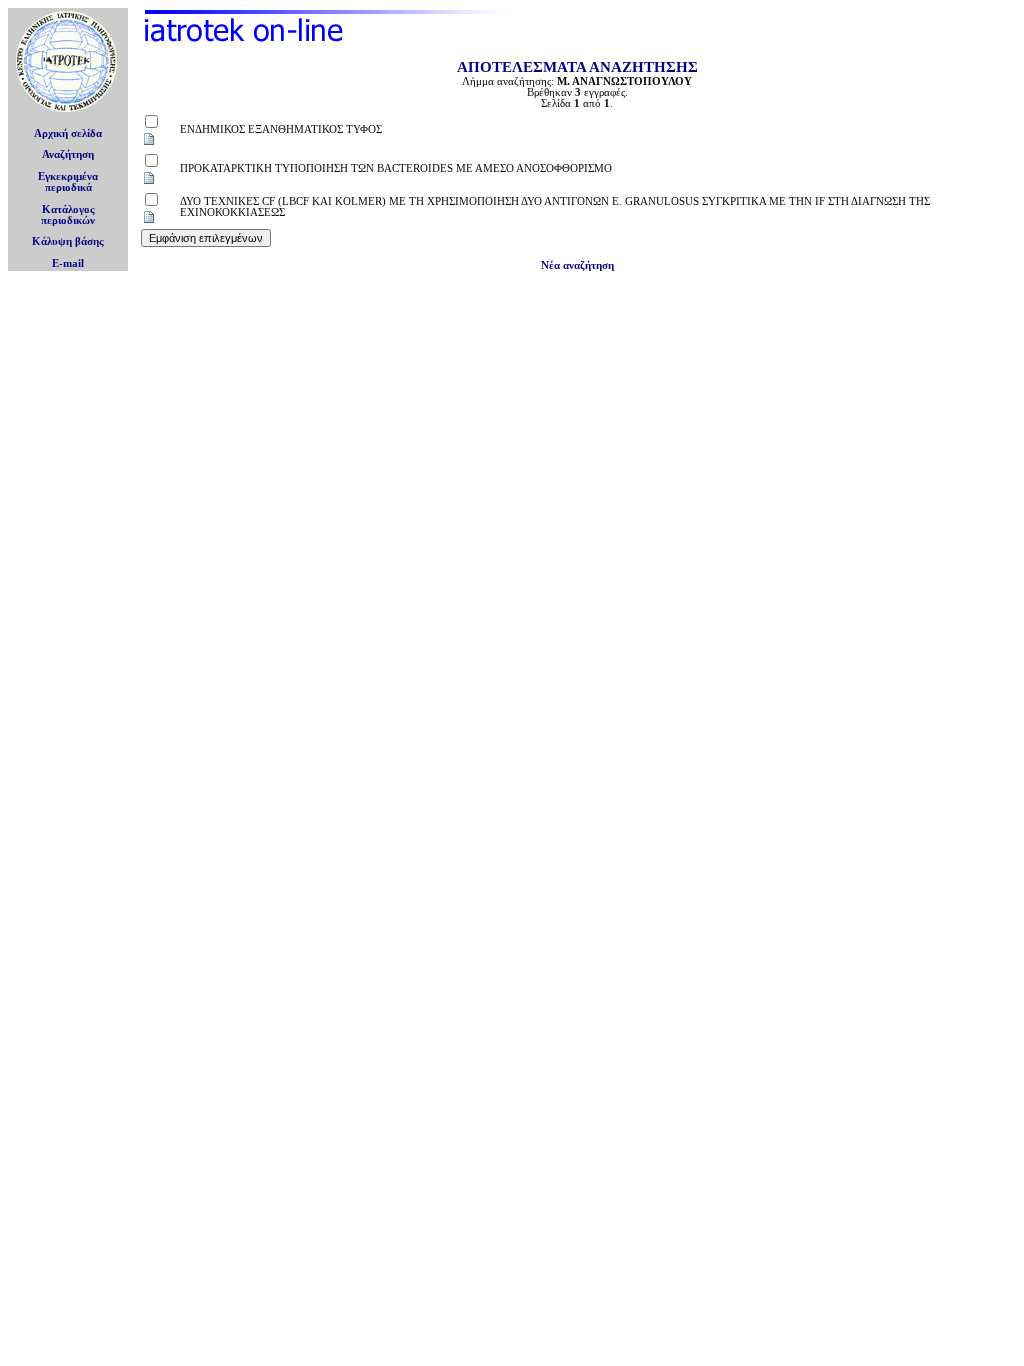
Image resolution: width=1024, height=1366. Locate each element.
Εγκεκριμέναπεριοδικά (68, 182)
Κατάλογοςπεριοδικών (68, 215)
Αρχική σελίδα (68, 133)
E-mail (68, 263)
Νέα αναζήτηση (577, 265)
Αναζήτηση (68, 154)
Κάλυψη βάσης (68, 241)
